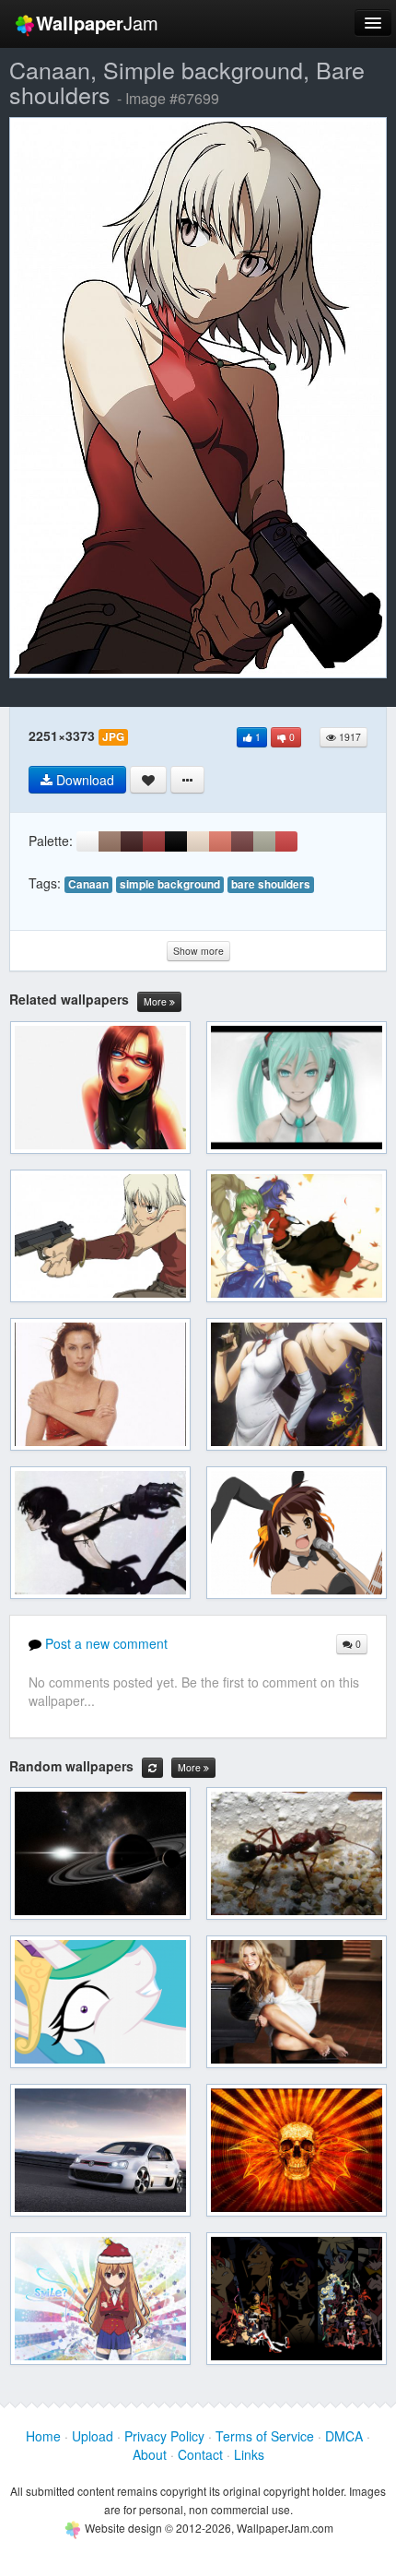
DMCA (344, 2436)
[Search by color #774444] (242, 841)
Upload (93, 2436)
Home (43, 2436)
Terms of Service (265, 2436)
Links (249, 2454)
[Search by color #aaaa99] (264, 841)
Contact (200, 2454)
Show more (198, 951)
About (150, 2454)
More (157, 1001)
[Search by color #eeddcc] (198, 841)
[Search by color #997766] (110, 841)
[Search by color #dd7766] (220, 841)
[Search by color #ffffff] (87, 841)
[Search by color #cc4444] (286, 841)
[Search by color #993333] (154, 841)
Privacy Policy (164, 2436)
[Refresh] (152, 1768)
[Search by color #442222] (132, 841)
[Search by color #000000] (176, 841)
